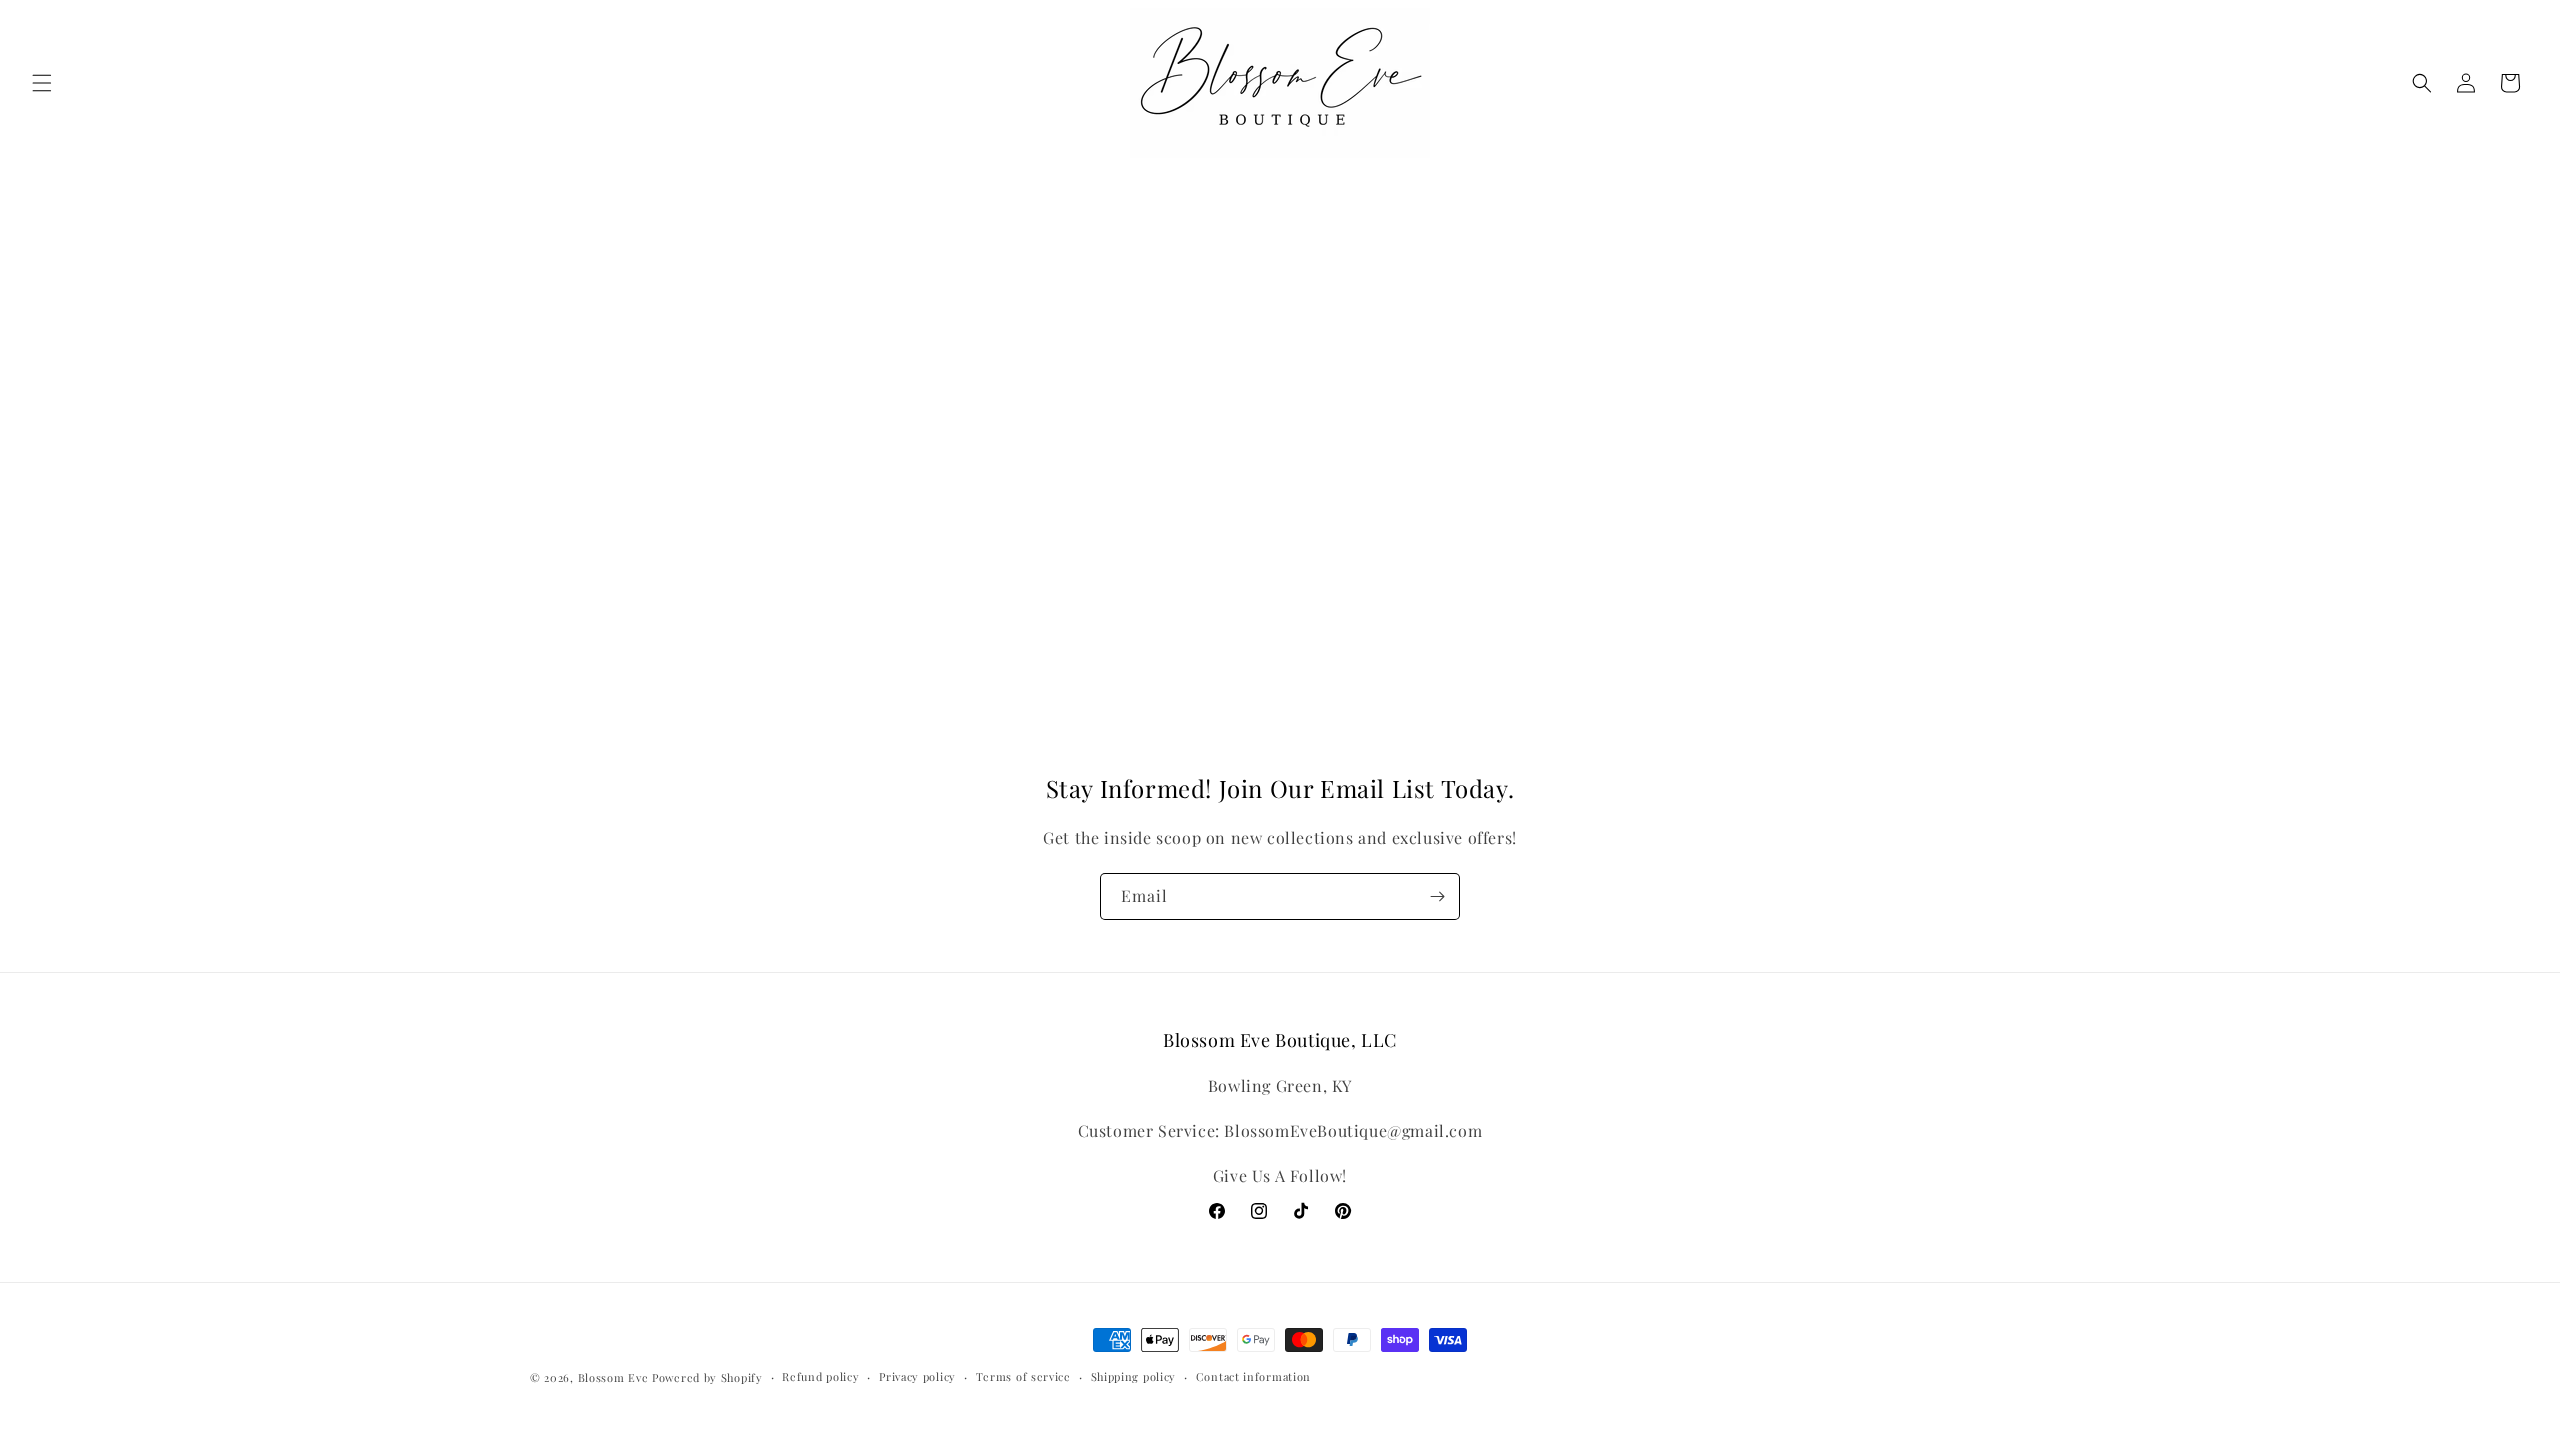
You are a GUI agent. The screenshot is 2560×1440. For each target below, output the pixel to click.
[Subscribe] (1437, 896)
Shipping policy (1134, 1376)
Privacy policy (917, 1376)
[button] (42, 83)
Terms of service (1023, 1376)
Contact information (1253, 1376)
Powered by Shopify (707, 1377)
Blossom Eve (613, 1377)
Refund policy (820, 1376)
